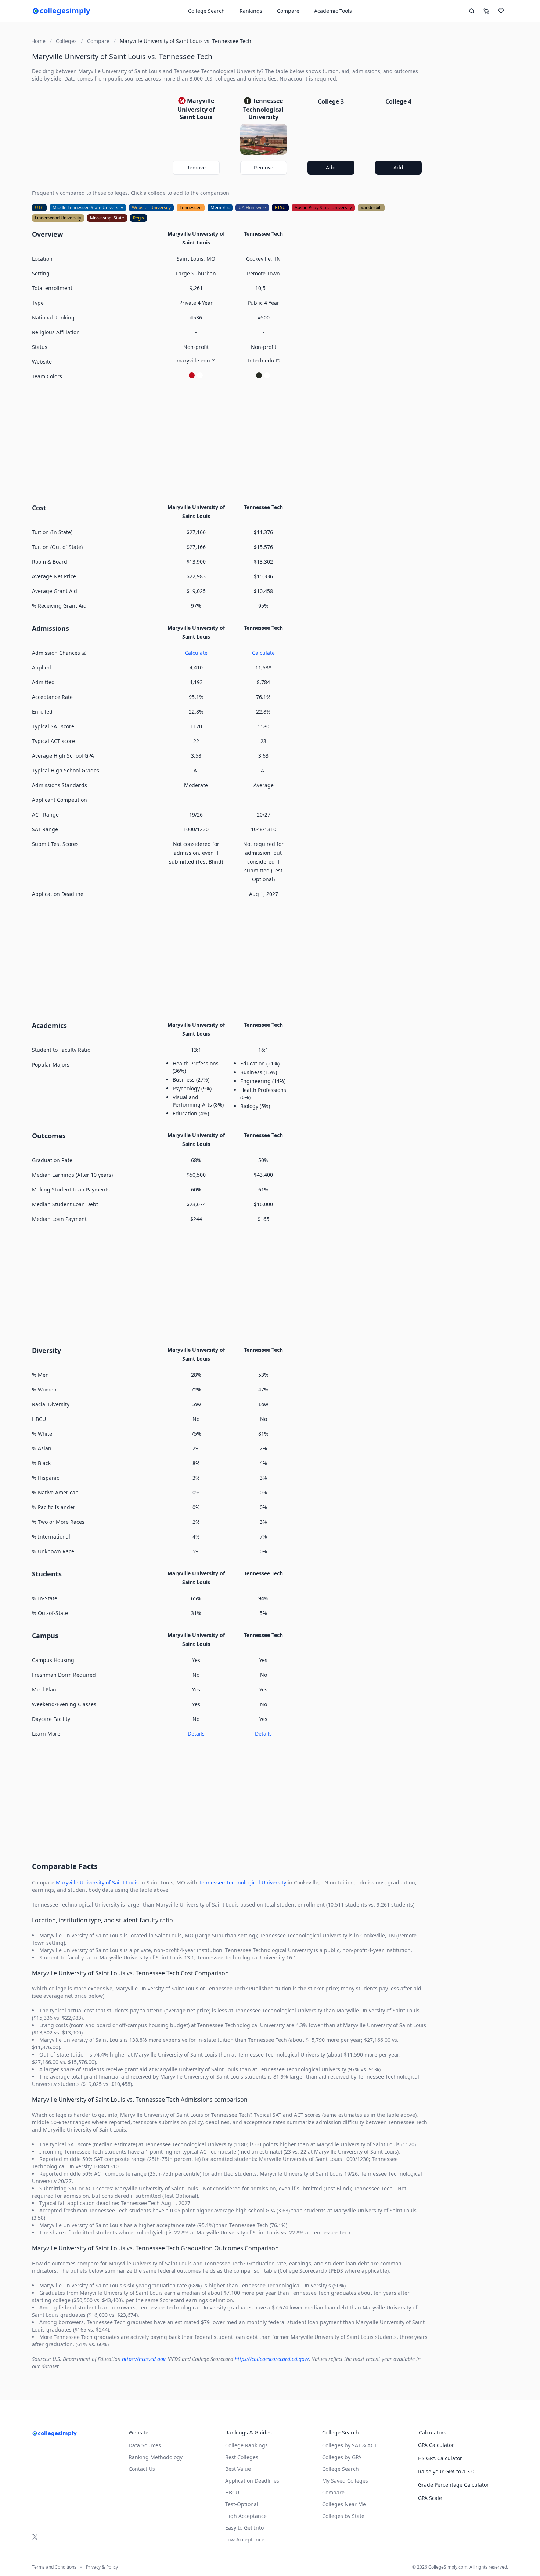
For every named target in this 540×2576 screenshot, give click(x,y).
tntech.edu (261, 360)
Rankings (251, 11)
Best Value (238, 2469)
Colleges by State (343, 2516)
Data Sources (145, 2445)
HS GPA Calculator (440, 2458)
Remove (196, 167)
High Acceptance (246, 2516)
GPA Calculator (436, 2445)
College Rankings (246, 2445)
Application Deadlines (252, 2481)
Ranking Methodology (156, 2457)
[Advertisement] (230, 441)
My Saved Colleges (345, 2481)
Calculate (196, 653)
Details (196, 1734)
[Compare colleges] (486, 11)
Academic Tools (333, 11)
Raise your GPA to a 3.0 (446, 2471)
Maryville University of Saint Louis (97, 1882)
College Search (341, 2469)
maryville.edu (193, 360)
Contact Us (142, 2469)
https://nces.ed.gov (144, 2359)
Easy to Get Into (244, 2528)
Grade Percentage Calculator (453, 2485)
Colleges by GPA (342, 2457)
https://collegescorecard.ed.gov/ (272, 2359)
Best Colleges (242, 2457)
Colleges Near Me (344, 2504)
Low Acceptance (245, 2539)
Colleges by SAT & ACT (350, 2445)
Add (331, 167)
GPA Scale (430, 2498)
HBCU (232, 2492)
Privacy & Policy (102, 2567)
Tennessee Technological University (242, 1882)
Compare (288, 11)
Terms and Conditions (54, 2567)
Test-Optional (242, 2504)
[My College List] (501, 11)
